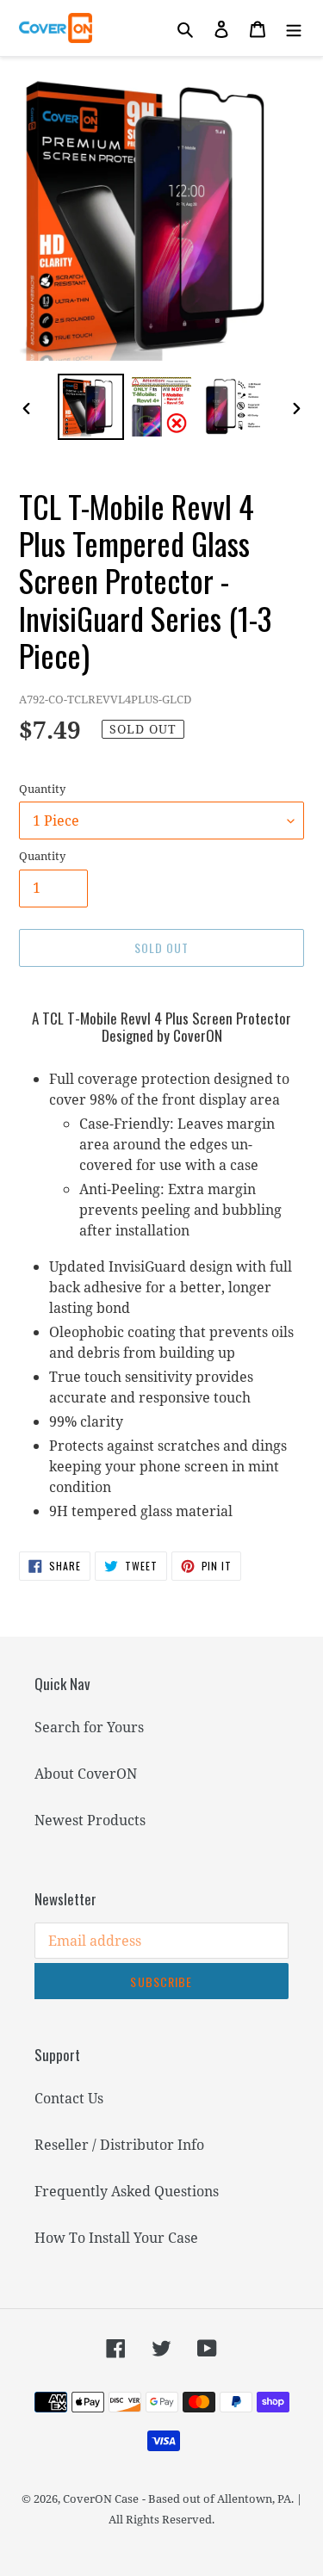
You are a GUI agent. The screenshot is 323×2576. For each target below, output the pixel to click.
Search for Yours (89, 1727)
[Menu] (294, 28)
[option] (91, 407)
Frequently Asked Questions (127, 2191)
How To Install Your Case (116, 2238)
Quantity (42, 789)
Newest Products (90, 1820)
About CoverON (86, 1774)
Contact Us (69, 2098)
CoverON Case (101, 2499)
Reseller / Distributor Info (119, 2145)
